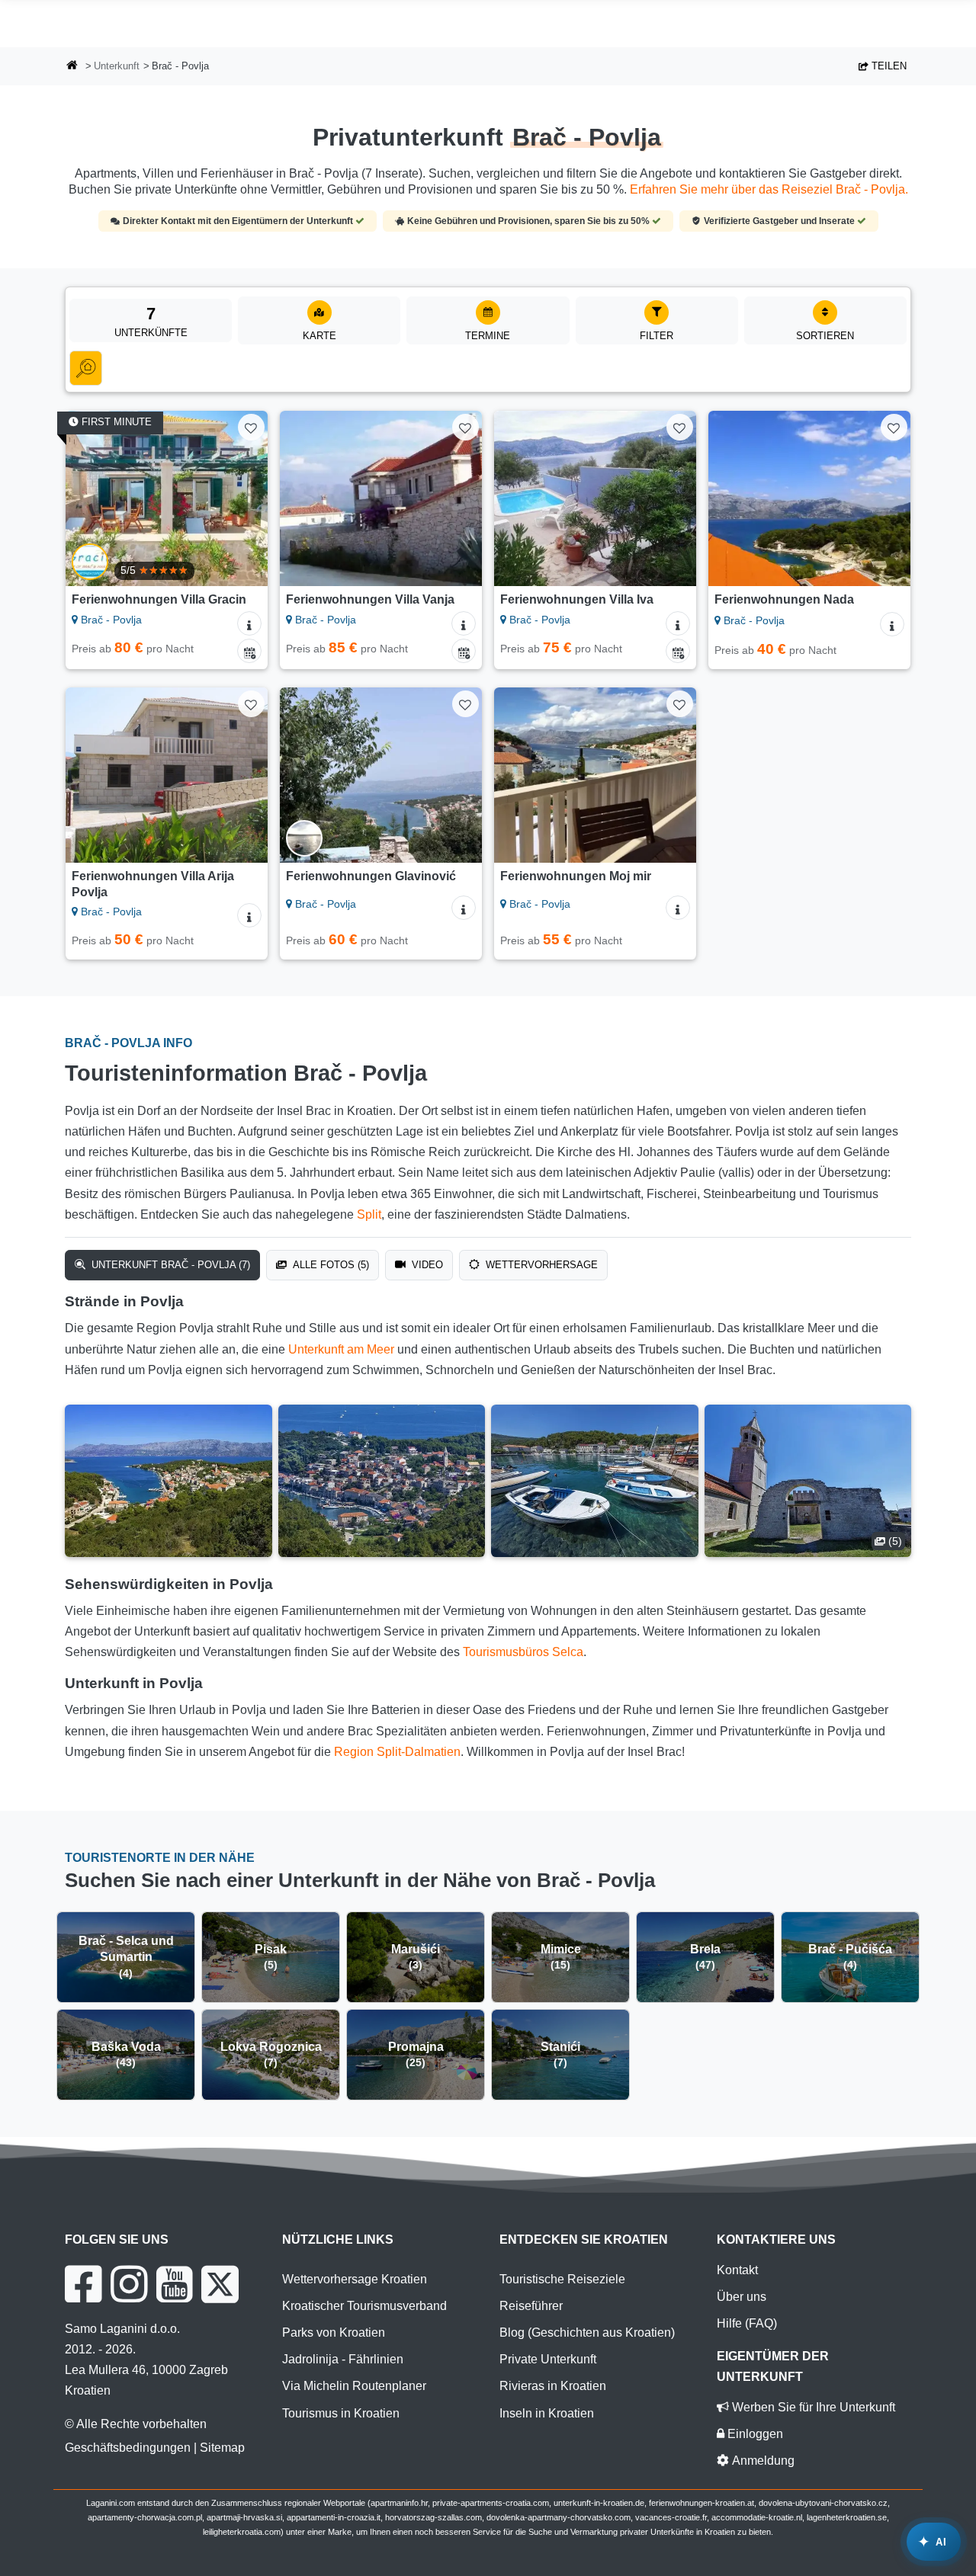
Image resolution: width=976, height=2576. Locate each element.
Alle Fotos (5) (329, 1265)
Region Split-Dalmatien (397, 1752)
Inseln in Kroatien (547, 2413)
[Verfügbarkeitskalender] (249, 651)
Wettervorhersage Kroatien (355, 2279)
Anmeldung (762, 2461)
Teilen (888, 66)
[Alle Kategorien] (86, 368)
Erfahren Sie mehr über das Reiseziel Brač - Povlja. (769, 189)
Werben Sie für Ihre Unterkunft (812, 2407)
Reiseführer (531, 2306)
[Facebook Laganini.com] (83, 2284)
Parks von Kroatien (334, 2332)
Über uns (742, 2297)
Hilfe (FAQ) (747, 2323)
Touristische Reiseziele (562, 2279)
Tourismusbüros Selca (523, 1652)
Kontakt (737, 2270)
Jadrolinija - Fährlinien (343, 2359)
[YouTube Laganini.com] (174, 2284)
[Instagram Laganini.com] (129, 2284)
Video (426, 1265)
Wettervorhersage (540, 1265)
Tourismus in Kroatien (341, 2413)
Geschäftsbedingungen (128, 2448)
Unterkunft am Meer (341, 1349)
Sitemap (222, 2448)
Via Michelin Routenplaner (354, 2386)
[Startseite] (72, 67)
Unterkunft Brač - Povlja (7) (169, 1265)
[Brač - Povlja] (169, 1481)
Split (369, 1214)
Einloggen (754, 2434)
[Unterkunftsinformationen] (249, 623)
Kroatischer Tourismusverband (364, 2306)
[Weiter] (246, 498)
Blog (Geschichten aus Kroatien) (587, 2332)
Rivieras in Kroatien (553, 2386)
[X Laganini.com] (220, 2284)
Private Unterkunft (548, 2359)
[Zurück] (88, 498)
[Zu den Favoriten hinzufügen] (251, 427)
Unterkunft (117, 66)
